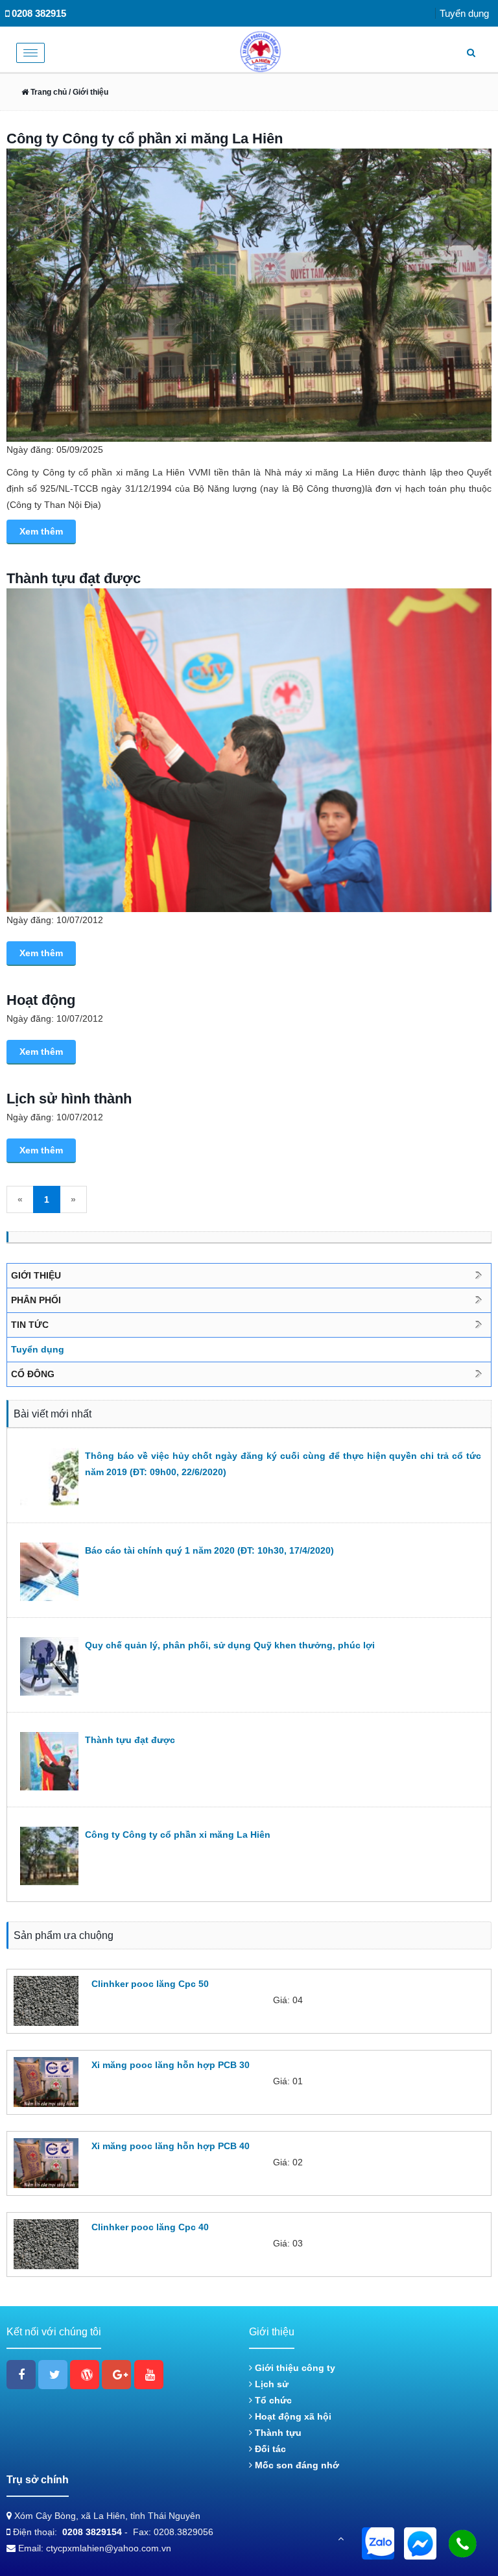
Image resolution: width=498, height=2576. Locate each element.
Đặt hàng (108, 2023)
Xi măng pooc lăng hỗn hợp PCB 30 (171, 2065)
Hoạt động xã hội (292, 2416)
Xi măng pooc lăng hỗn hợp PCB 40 (171, 2146)
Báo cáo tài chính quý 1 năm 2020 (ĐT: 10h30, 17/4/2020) (209, 1550)
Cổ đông (33, 1374)
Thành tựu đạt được (74, 578)
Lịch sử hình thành (69, 1099)
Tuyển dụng (464, 13)
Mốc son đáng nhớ (296, 2465)
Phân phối (36, 1300)
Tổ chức (272, 2400)
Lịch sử (270, 2384)
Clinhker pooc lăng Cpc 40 (150, 2227)
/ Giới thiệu (88, 92)
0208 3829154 (92, 2532)
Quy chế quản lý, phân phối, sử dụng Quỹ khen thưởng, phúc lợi (230, 1645)
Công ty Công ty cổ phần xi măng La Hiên (145, 138)
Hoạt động (41, 1000)
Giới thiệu (36, 1275)
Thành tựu (277, 2433)
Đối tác (269, 2449)
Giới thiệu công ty (294, 2368)
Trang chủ (48, 92)
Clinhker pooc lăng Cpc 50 (150, 1984)
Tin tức (30, 1325)
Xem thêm (41, 531)
